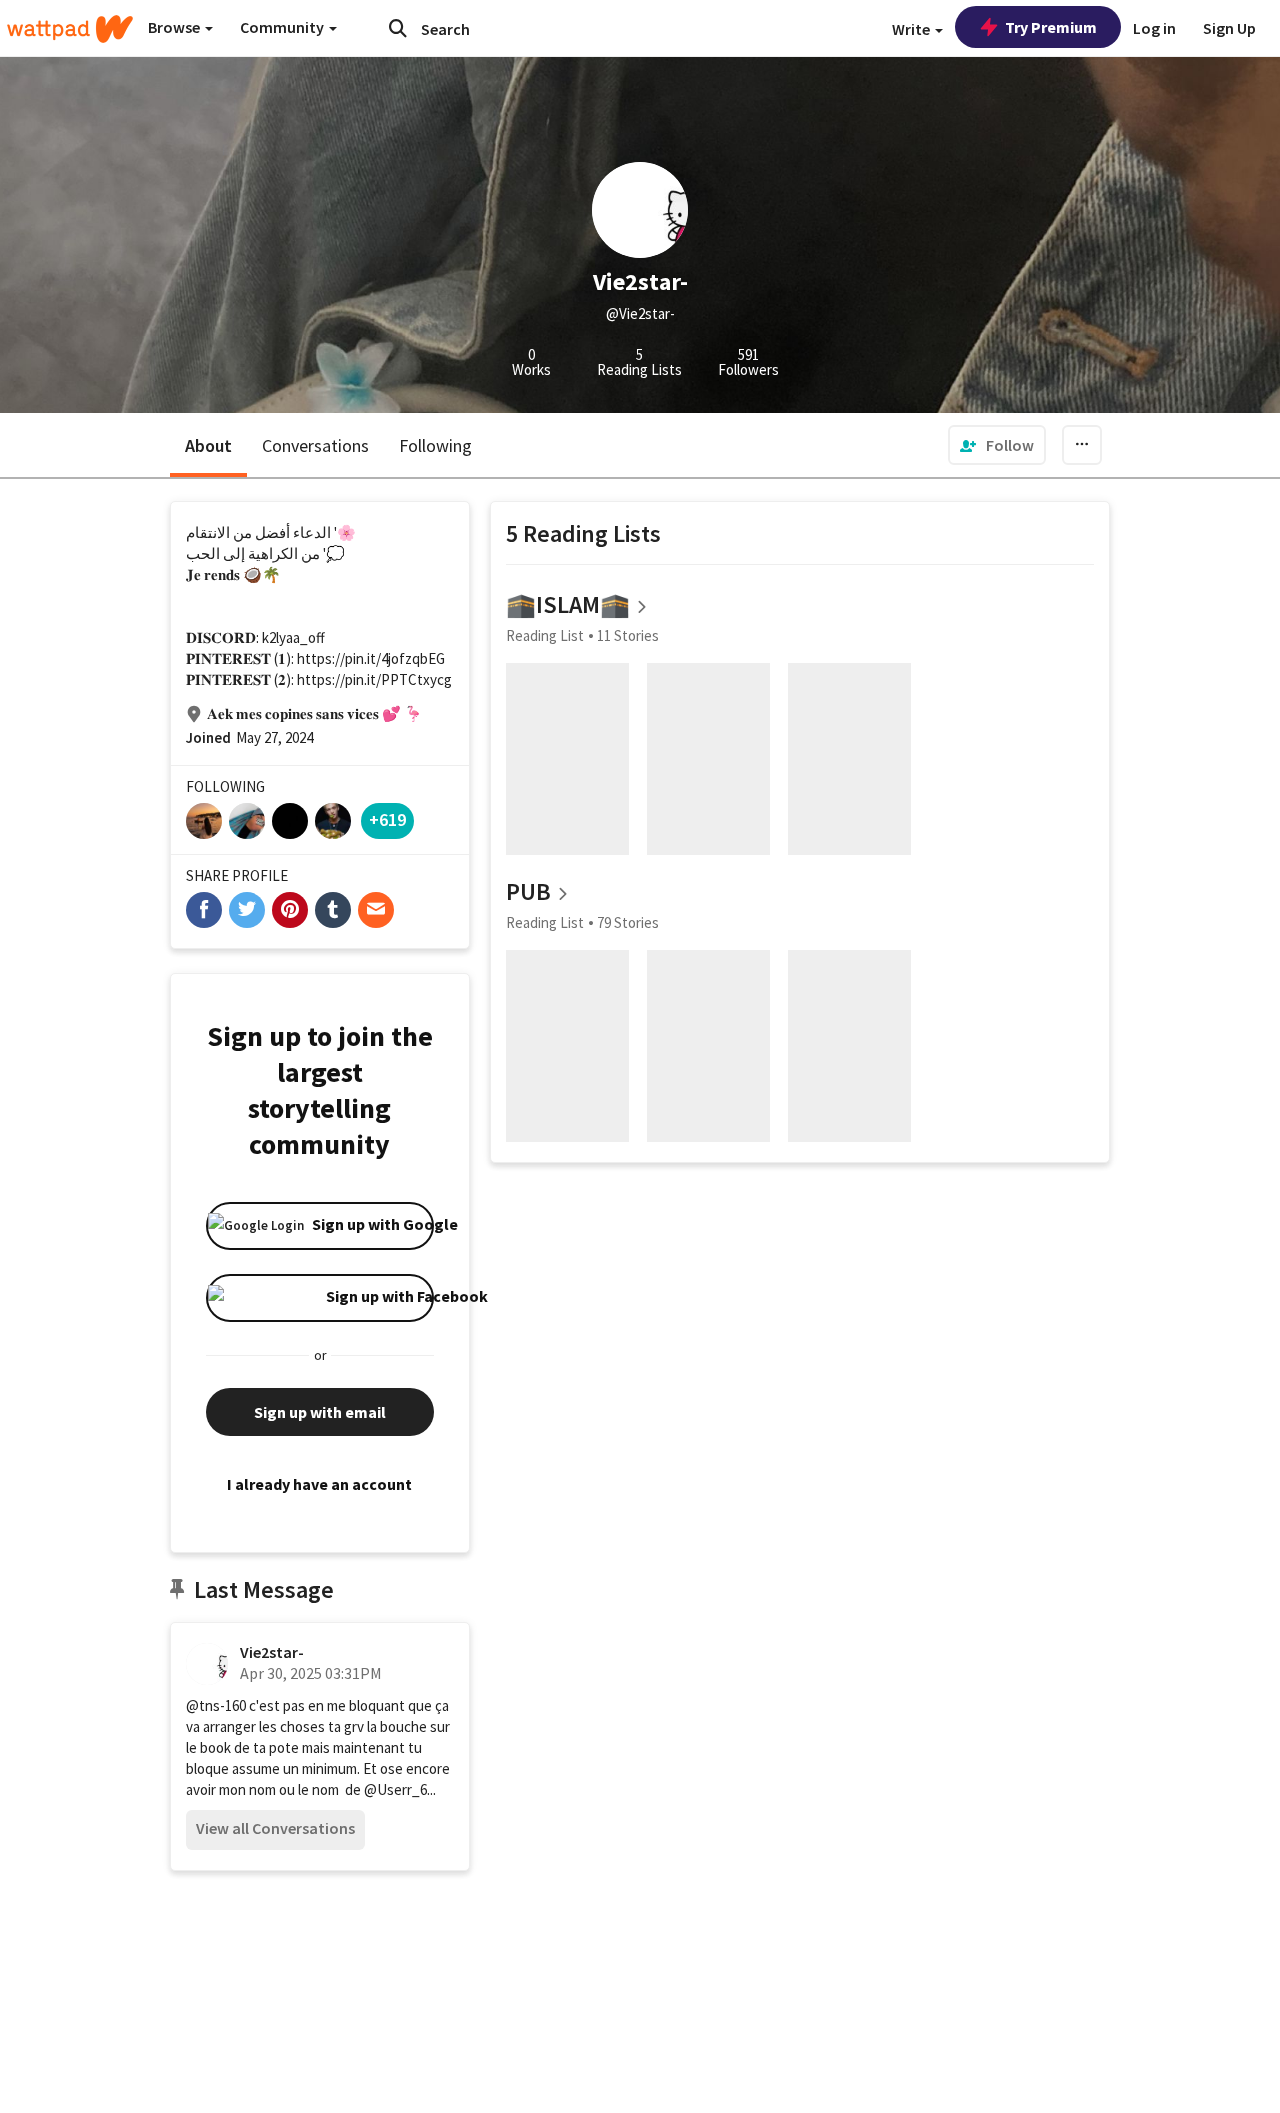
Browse (175, 27)
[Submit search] (398, 28)
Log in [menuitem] (1154, 28)
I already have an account (319, 1484)
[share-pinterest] (290, 910)
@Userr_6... (400, 1789)
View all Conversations (275, 1828)
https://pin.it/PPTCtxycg (374, 679)
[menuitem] (997, 445)
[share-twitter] (247, 910)
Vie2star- (272, 1652)
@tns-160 (216, 1705)
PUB (528, 891)
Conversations (315, 445)
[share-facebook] (204, 910)
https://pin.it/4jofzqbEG (371, 658)
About (208, 445)
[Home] (70, 29)
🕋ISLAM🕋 (568, 604)
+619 (387, 819)
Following (435, 445)
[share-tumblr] (333, 910)
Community (283, 27)
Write (912, 29)
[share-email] (376, 910)
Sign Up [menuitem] (1229, 28)
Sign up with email (320, 1412)
